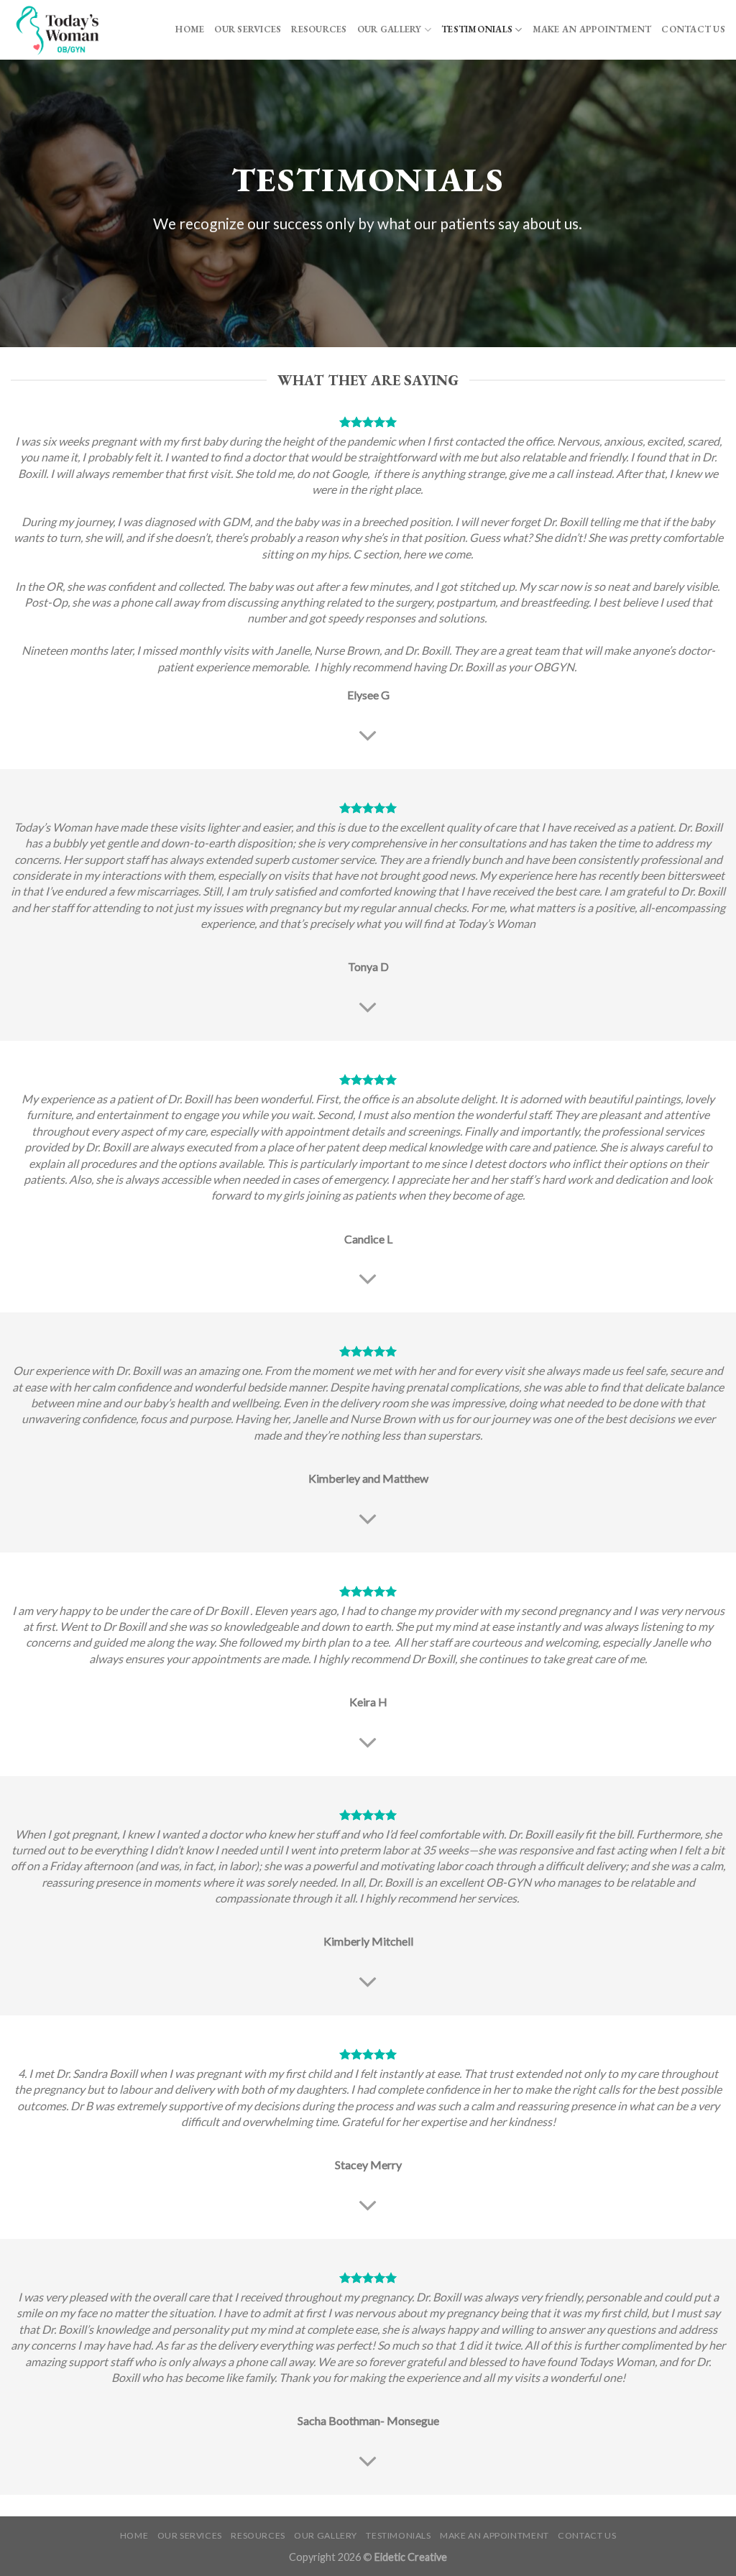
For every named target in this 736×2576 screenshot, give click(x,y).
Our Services (248, 29)
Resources (319, 29)
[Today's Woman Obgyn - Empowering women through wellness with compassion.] (74, 30)
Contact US (693, 29)
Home (190, 29)
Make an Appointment (592, 29)
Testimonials (477, 29)
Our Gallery (390, 29)
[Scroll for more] (368, 736)
